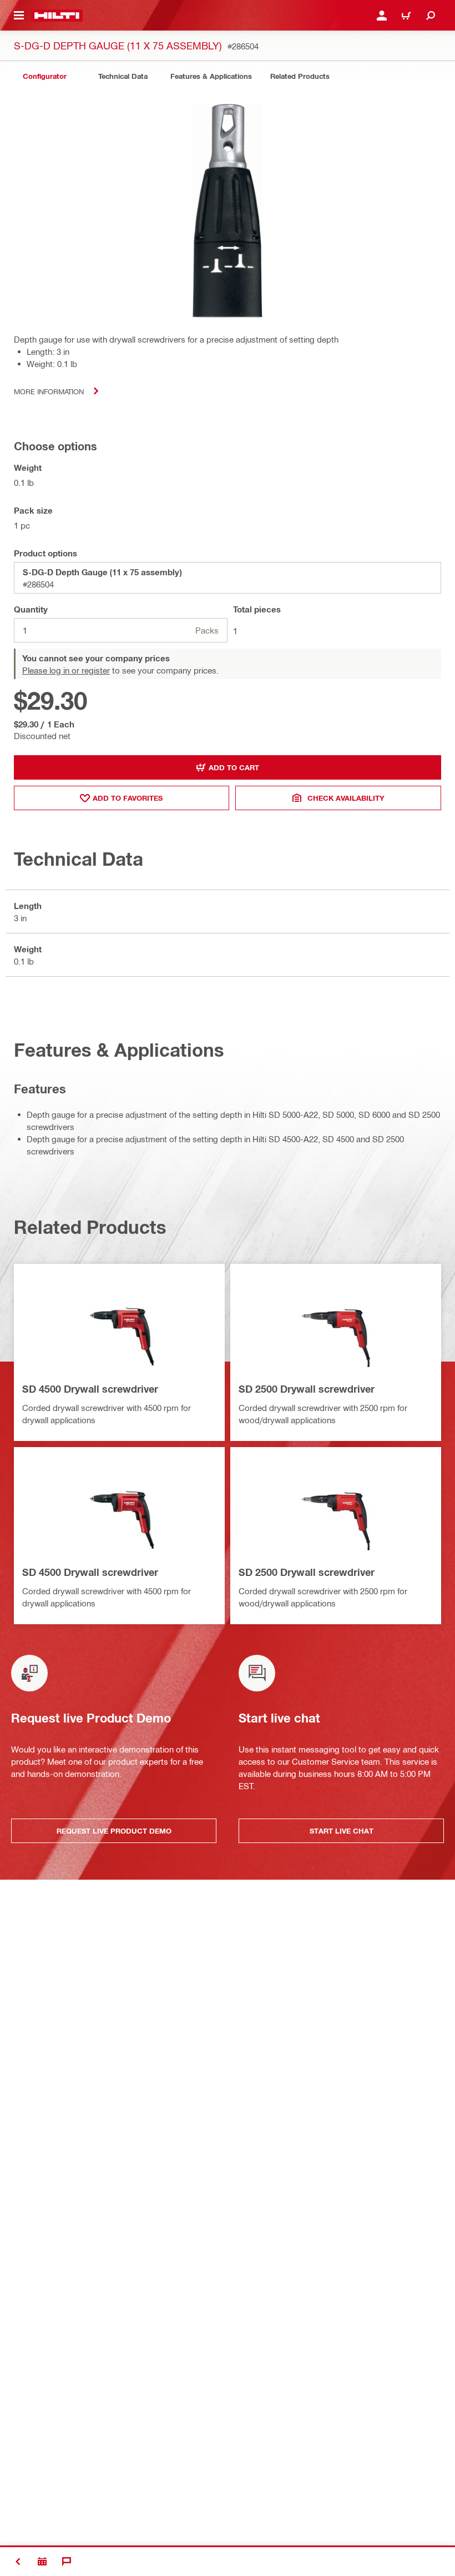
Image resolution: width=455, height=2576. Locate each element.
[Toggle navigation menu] (19, 16)
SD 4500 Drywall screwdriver (90, 1389)
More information (49, 391)
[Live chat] (67, 2562)
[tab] (44, 76)
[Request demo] (42, 2562)
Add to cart (234, 767)
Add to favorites (128, 798)
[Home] (57, 16)
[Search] (431, 16)
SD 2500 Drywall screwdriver (307, 1389)
